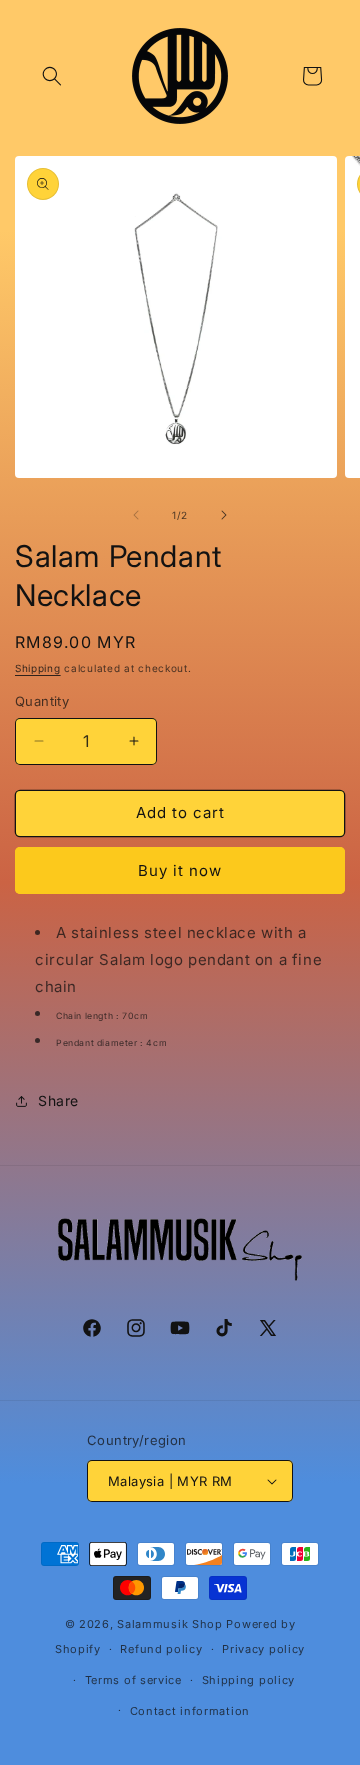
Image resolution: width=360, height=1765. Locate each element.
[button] (52, 76)
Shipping (38, 668)
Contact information (190, 1711)
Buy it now (180, 870)
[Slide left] (136, 515)
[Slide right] (224, 515)
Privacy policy (263, 1649)
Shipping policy (249, 1680)
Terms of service (133, 1680)
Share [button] (58, 1100)
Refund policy (161, 1649)
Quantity (42, 701)
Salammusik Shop (170, 1624)
